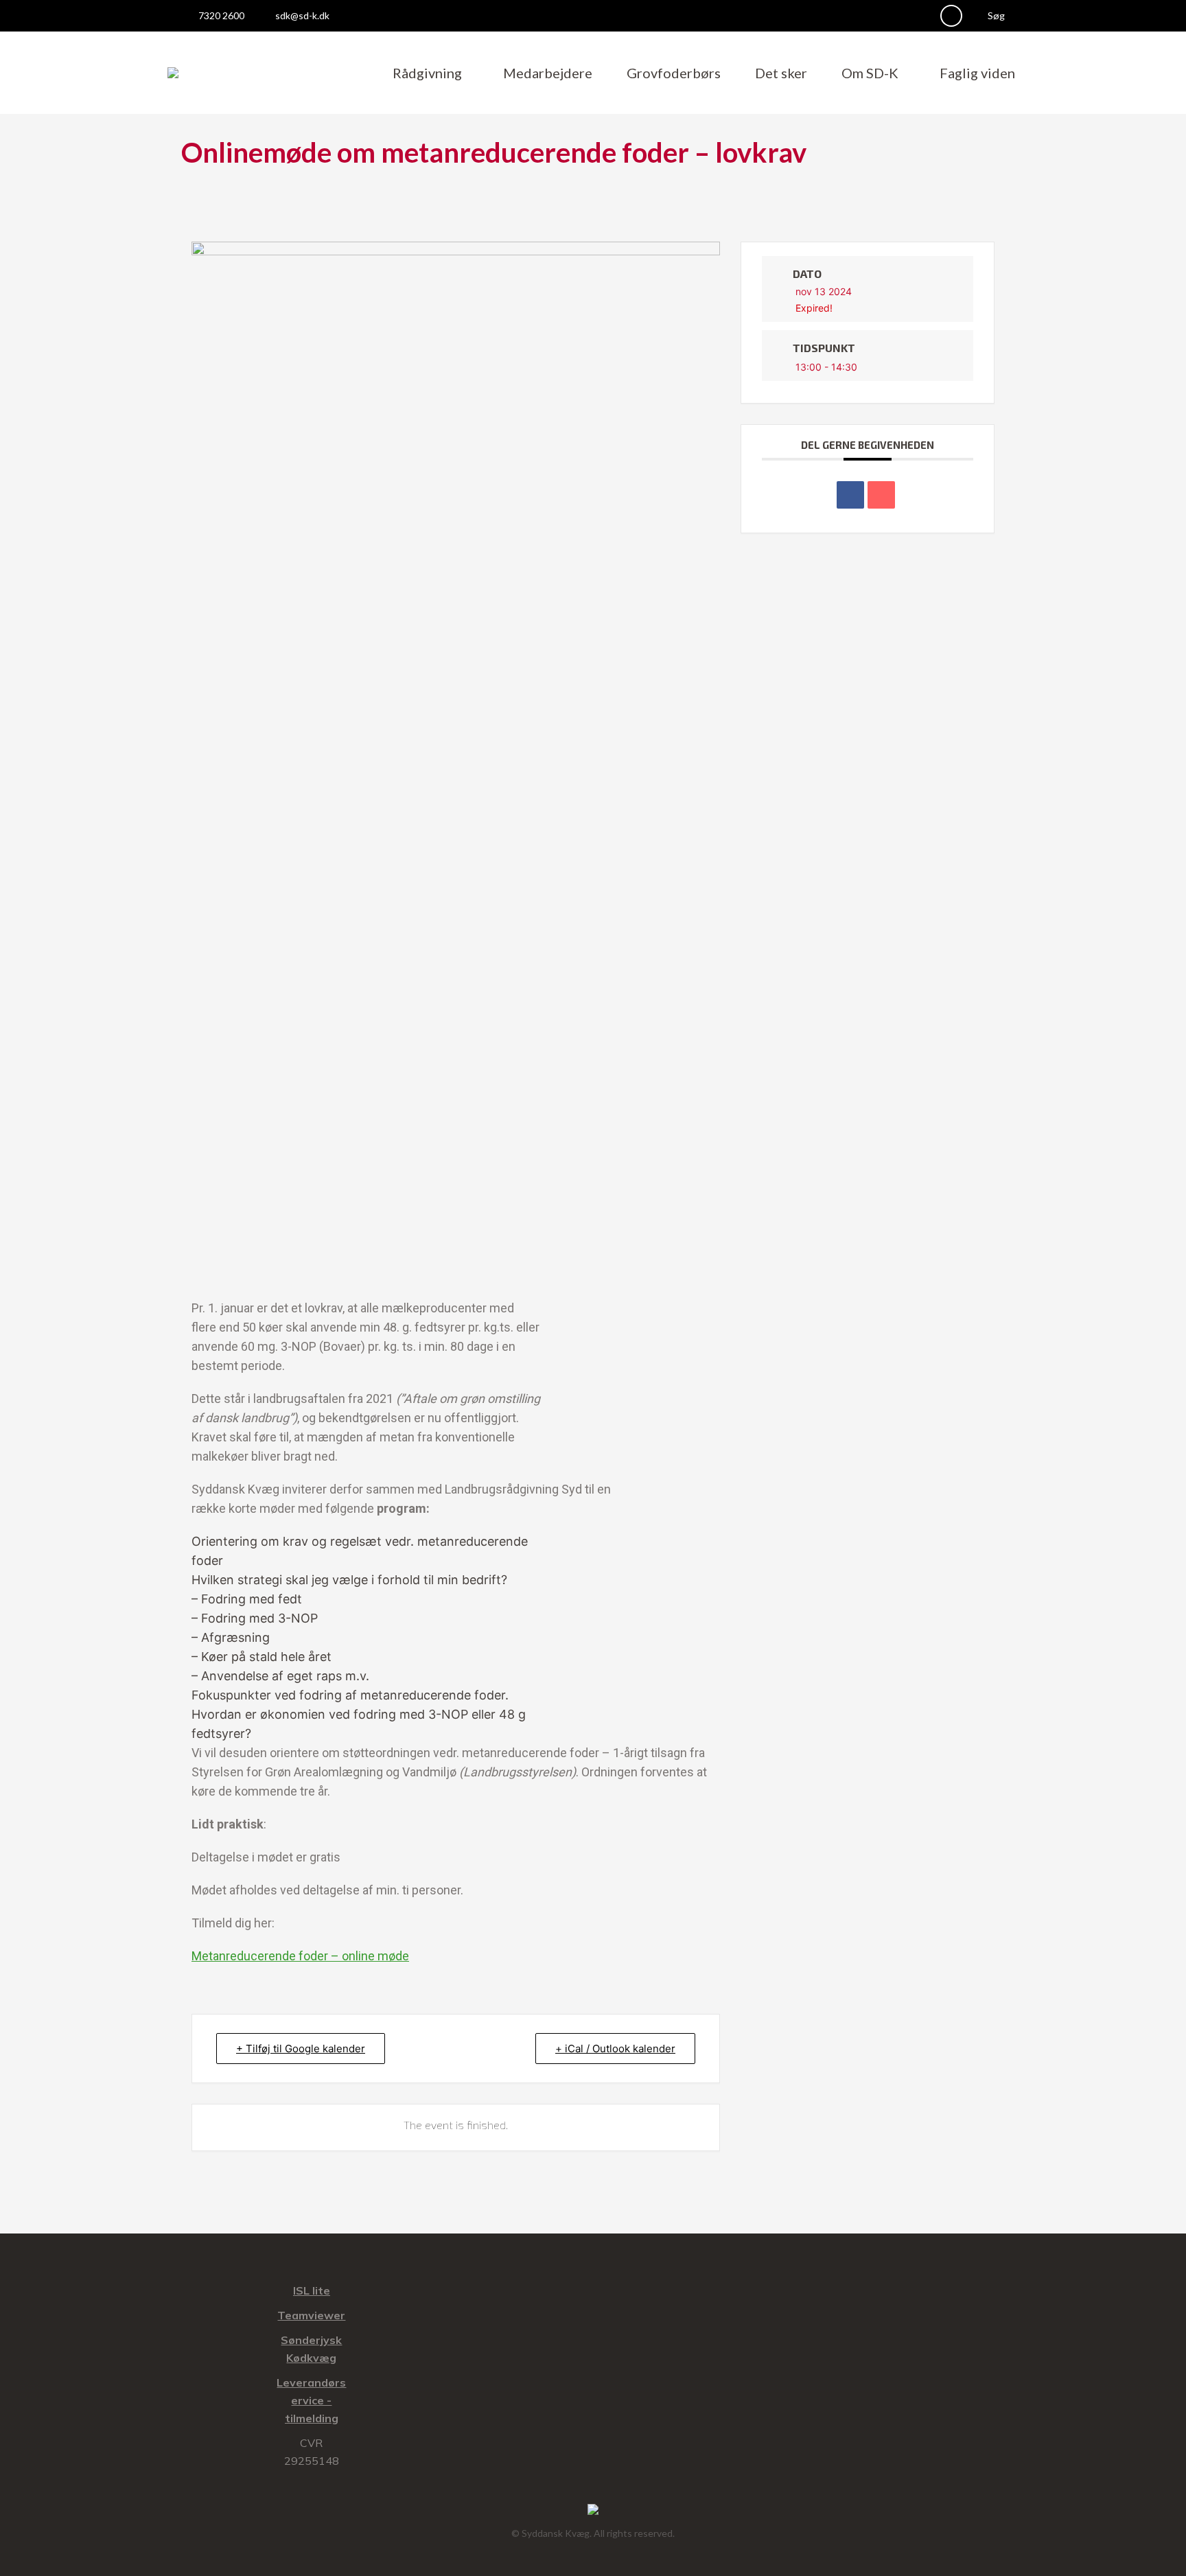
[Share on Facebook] (850, 495)
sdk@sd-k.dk (302, 15)
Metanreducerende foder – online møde (300, 1956)
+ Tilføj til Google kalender (301, 2049)
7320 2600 (221, 15)
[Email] (881, 495)
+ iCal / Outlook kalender (615, 2049)
